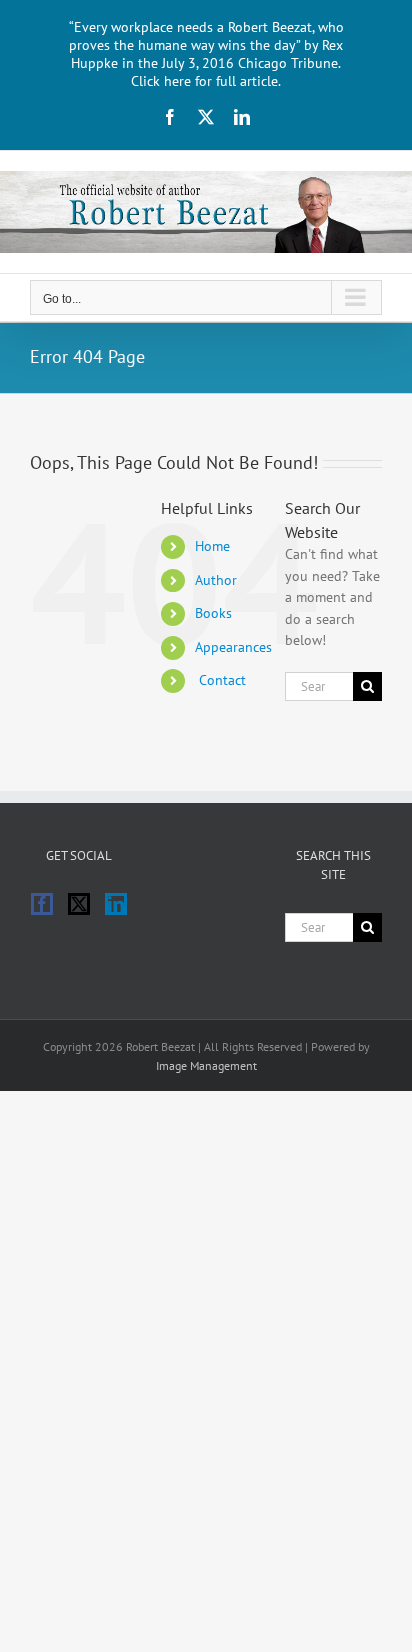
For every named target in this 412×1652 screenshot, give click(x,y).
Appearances (233, 647)
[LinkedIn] (116, 904)
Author (216, 580)
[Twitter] (79, 904)
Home (212, 546)
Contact (220, 680)
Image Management (206, 1065)
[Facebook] (42, 904)
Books (213, 613)
